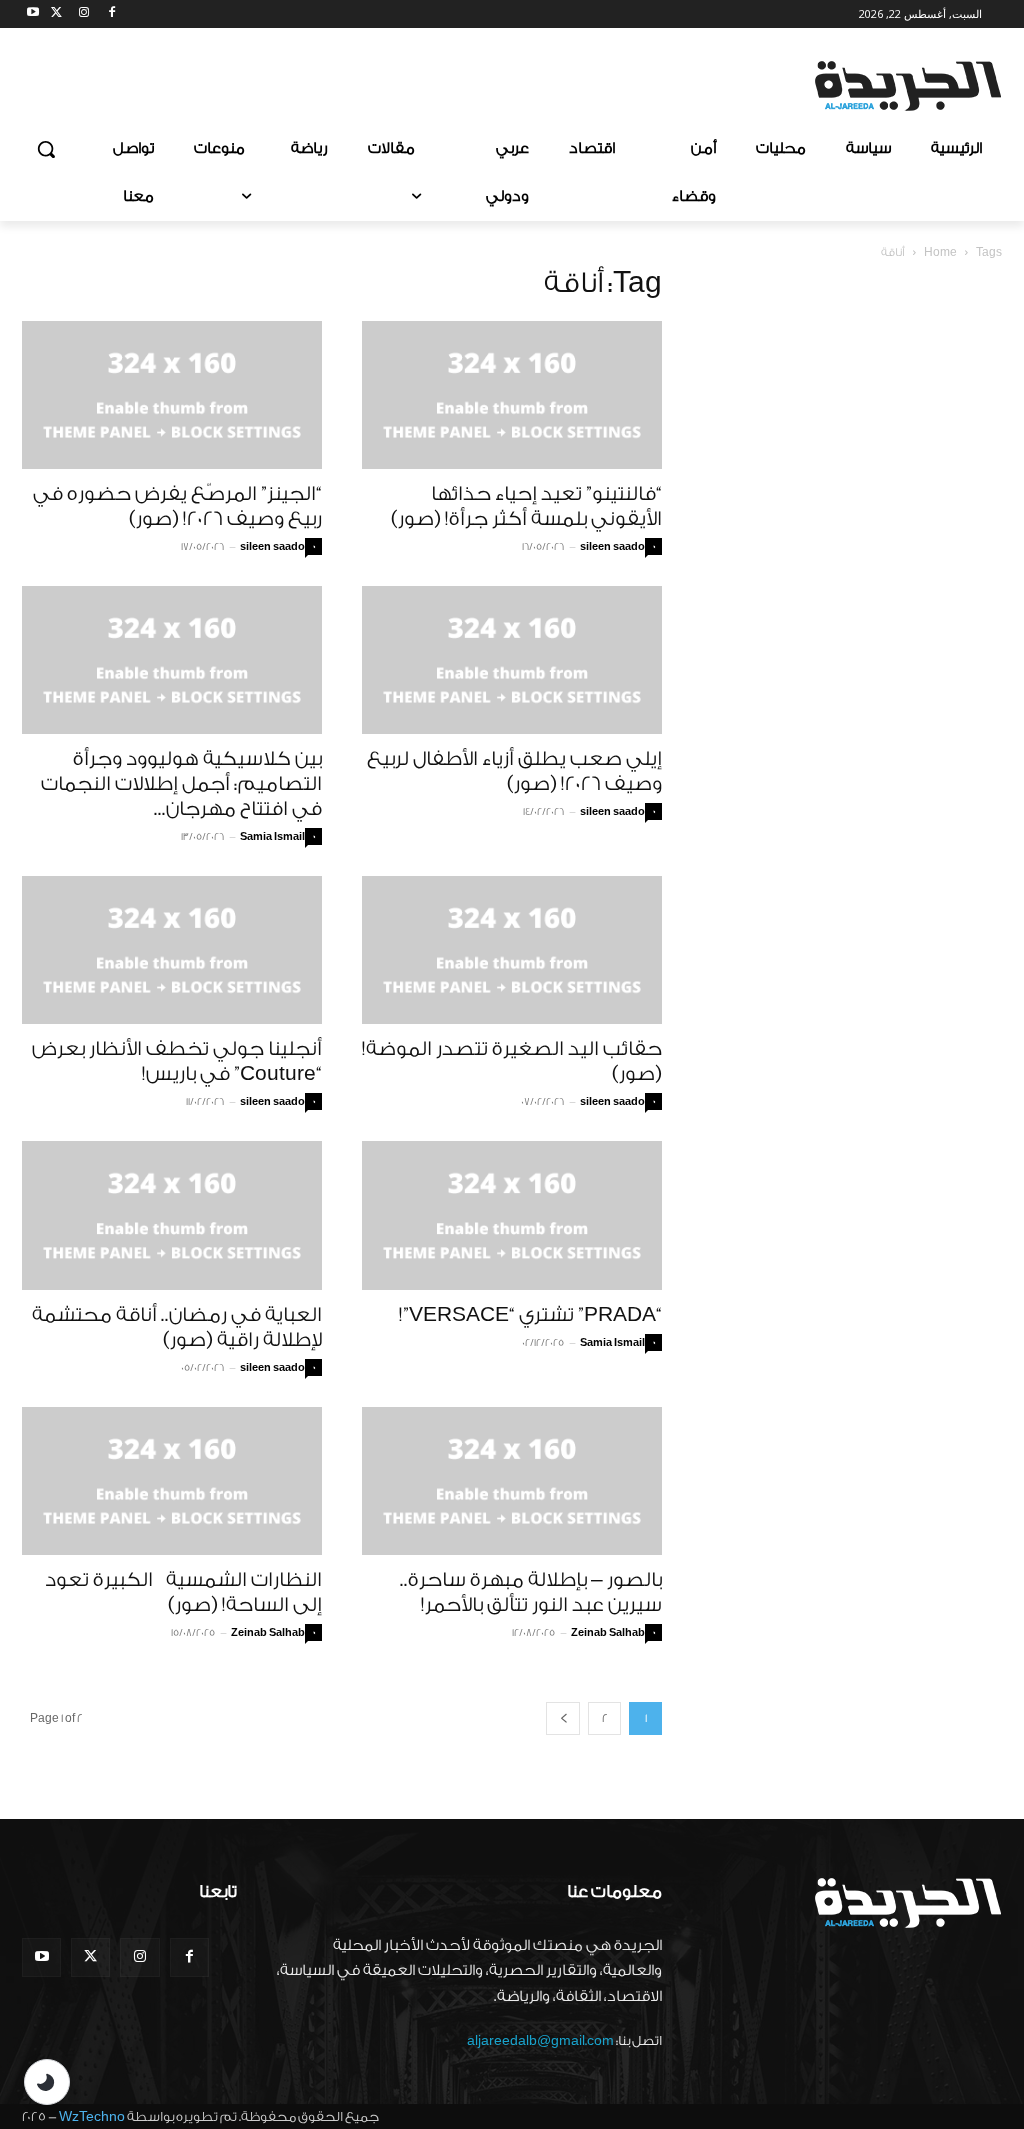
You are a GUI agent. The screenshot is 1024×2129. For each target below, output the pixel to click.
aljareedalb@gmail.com (540, 2040)
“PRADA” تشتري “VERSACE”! (530, 1315)
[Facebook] (111, 14)
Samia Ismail (272, 837)
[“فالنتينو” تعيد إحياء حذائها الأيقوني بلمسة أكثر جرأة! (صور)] (512, 395)
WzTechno (92, 2116)
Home (940, 252)
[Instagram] (84, 14)
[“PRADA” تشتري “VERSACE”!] (512, 1215)
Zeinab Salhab (268, 1633)
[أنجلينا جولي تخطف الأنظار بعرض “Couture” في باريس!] (172, 950)
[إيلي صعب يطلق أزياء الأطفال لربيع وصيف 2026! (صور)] (512, 660)
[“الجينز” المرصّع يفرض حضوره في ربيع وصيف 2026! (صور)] (172, 395)
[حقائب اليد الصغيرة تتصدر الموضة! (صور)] (512, 950)
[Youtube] (33, 14)
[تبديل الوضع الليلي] (47, 2082)
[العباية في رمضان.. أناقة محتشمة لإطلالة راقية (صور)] (172, 1215)
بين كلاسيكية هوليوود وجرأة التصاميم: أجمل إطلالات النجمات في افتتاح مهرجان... (181, 784)
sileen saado (272, 547)
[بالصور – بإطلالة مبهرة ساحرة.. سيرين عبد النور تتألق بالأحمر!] (512, 1481)
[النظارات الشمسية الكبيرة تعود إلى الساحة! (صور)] (172, 1481)
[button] (46, 149)
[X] (56, 14)
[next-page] (563, 1718)
